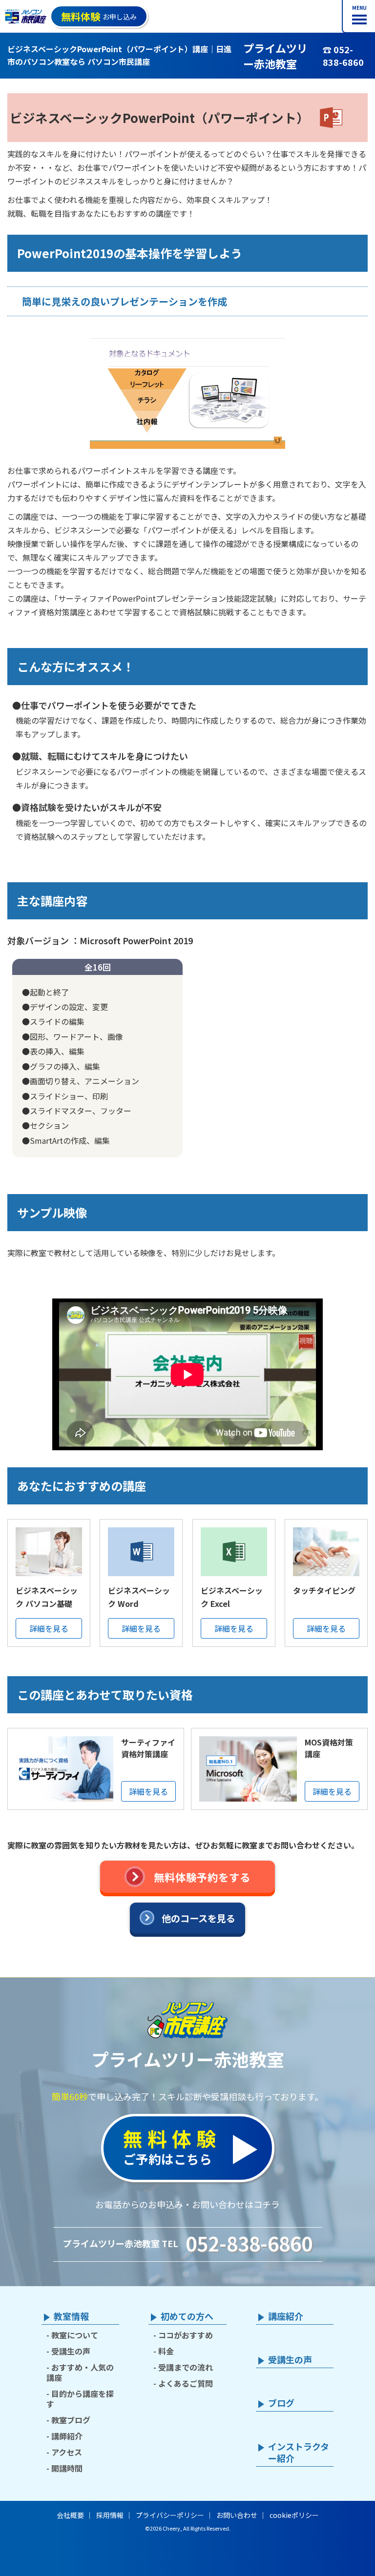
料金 (166, 2351)
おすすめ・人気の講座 (80, 2372)
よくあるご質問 (186, 2383)
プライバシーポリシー (170, 2515)
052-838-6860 (249, 2243)
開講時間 (67, 2468)
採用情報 (110, 2515)
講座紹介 (286, 2316)
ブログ (281, 2403)
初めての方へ (187, 2316)
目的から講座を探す (80, 2399)
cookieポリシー (294, 2515)
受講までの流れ (186, 2367)
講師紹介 (67, 2436)
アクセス (67, 2452)
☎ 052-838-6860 (343, 56)
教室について (75, 2335)
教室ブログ (71, 2420)
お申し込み (99, 16)
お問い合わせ (237, 2515)
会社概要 (70, 2515)
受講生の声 (71, 2351)
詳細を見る (49, 1628)
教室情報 (71, 2316)
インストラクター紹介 (299, 2453)
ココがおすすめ (186, 2335)
